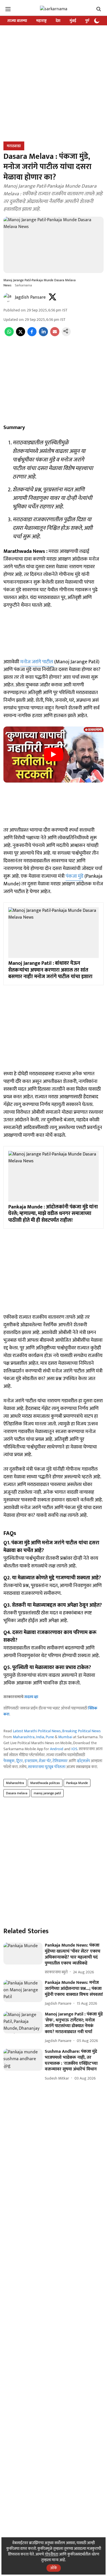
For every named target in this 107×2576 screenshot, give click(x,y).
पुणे (88, 21)
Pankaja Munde (77, 1783)
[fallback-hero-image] (23, 1954)
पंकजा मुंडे (74, 876)
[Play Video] (54, 754)
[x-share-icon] (21, 335)
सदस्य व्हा (31, 1697)
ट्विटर (20, 1761)
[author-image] (8, 297)
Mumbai (65, 1737)
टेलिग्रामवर (60, 1761)
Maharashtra (24, 1737)
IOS (74, 1749)
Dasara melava (17, 1793)
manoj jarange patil (47, 1793)
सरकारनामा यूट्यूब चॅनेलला (47, 1767)
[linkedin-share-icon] (43, 335)
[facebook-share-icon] (32, 335)
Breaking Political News (81, 1731)
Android (57, 1749)
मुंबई (73, 21)
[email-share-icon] (55, 335)
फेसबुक (9, 1761)
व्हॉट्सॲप (83, 1761)
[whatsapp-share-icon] (9, 335)
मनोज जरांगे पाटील (37, 662)
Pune (50, 1737)
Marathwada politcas (45, 1783)
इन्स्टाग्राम (31, 1761)
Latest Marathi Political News (37, 1731)
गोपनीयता (52, 2554)
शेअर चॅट (45, 1761)
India (40, 1737)
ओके (54, 2568)
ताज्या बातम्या (17, 21)
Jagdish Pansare (30, 297)
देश (58, 21)
